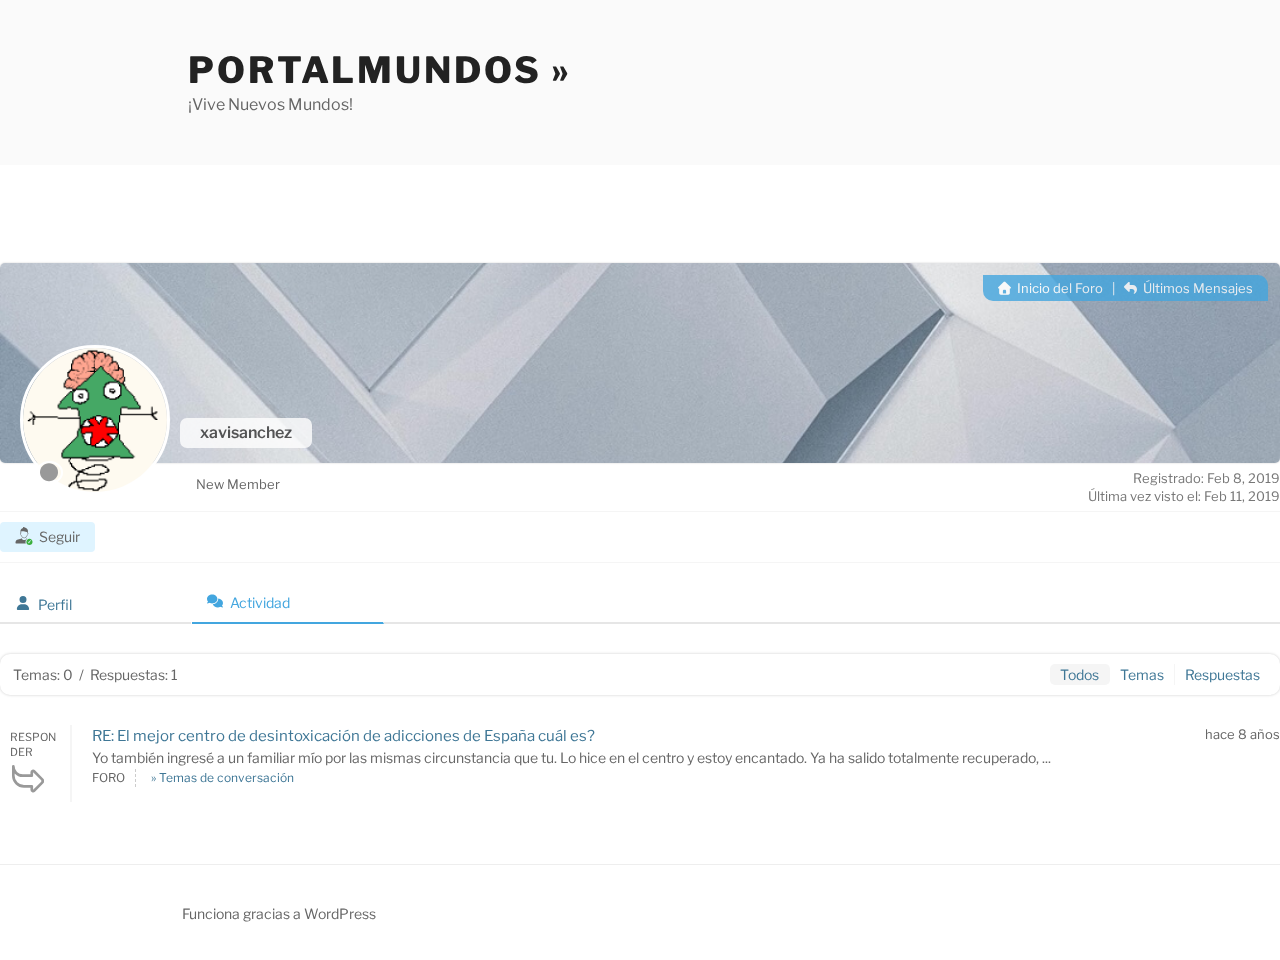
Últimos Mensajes (1196, 288)
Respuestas (1222, 674)
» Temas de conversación (222, 777)
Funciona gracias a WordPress (279, 913)
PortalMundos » (380, 70)
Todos (1079, 674)
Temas (1142, 674)
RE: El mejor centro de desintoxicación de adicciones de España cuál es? (343, 736)
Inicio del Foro (1058, 288)
